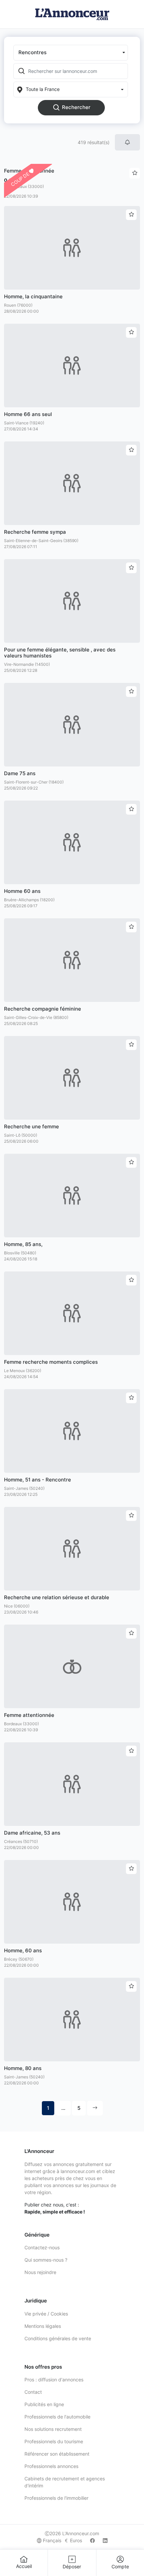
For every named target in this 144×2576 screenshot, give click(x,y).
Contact (33, 2392)
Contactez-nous (42, 2247)
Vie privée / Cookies (46, 2314)
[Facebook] (92, 2540)
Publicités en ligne (44, 2404)
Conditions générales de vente (58, 2338)
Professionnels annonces (51, 2466)
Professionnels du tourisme (54, 2441)
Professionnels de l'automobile (57, 2417)
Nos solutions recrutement (53, 2429)
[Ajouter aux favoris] (131, 215)
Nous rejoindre (40, 2272)
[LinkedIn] (105, 2540)
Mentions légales (43, 2326)
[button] (71, 53)
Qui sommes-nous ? (46, 2260)
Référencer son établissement (57, 2454)
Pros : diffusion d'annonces (54, 2380)
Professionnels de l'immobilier (56, 2498)
